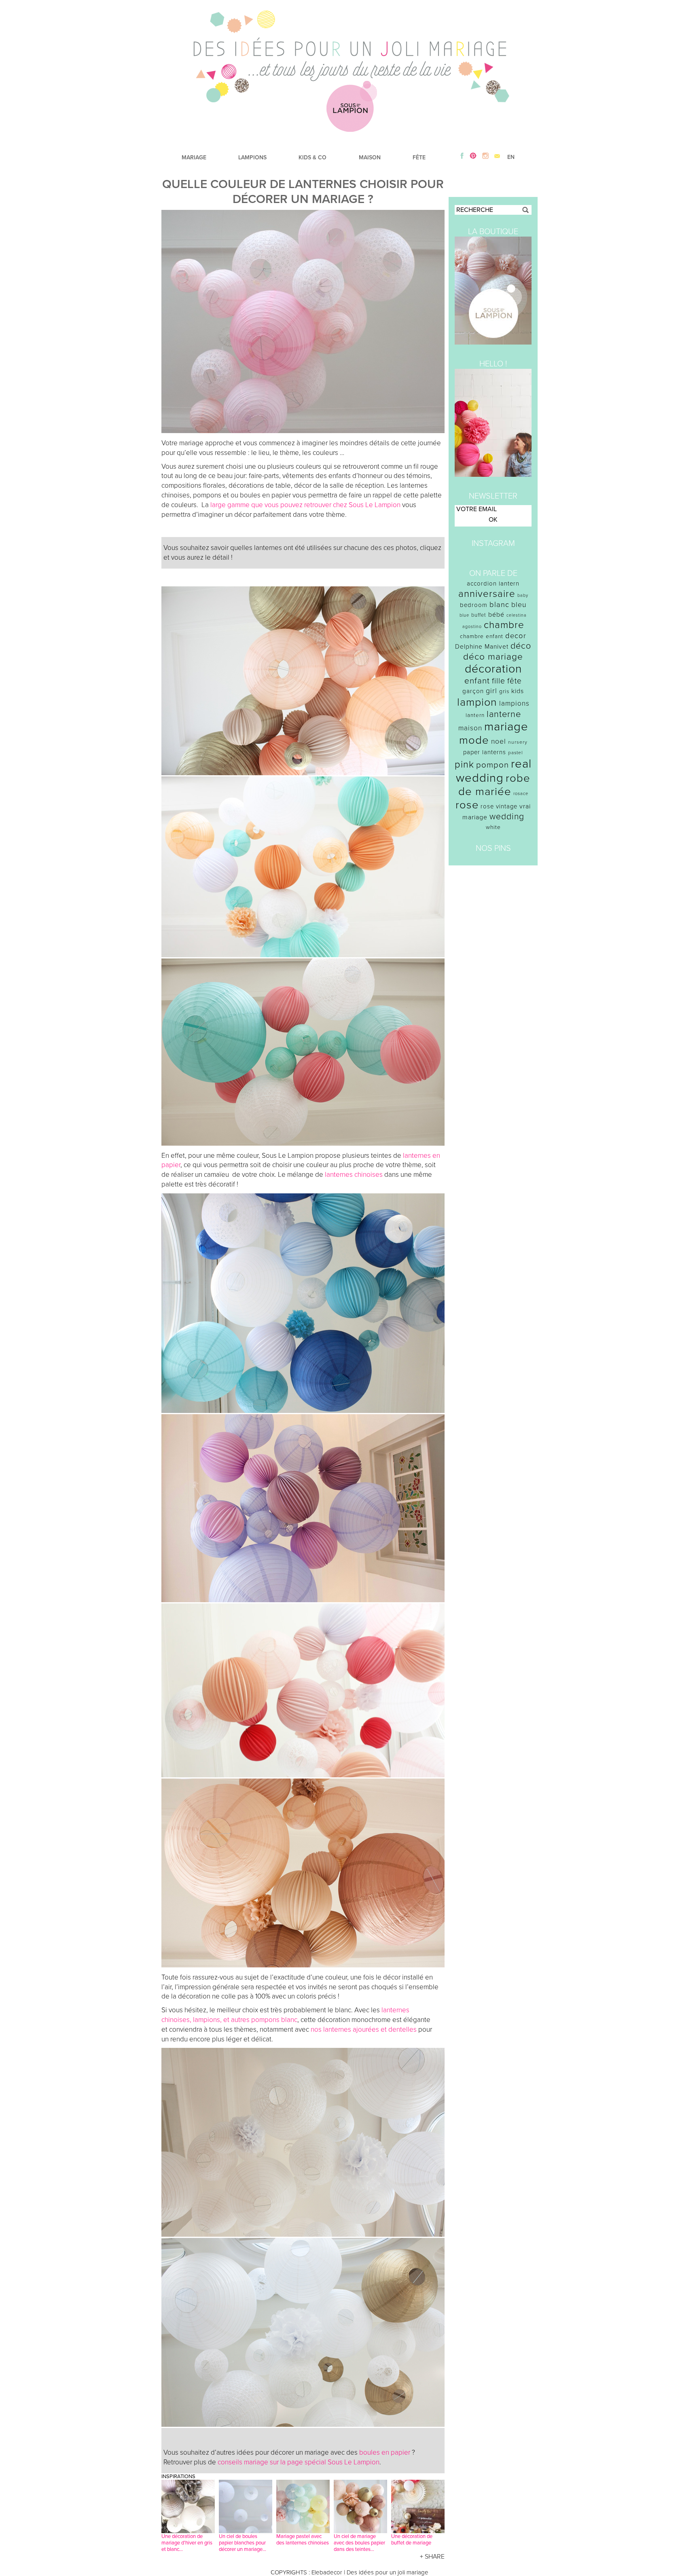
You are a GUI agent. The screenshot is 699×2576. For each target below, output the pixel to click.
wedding (507, 817)
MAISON (370, 158)
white (493, 827)
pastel (516, 753)
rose (467, 805)
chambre (504, 625)
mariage (506, 726)
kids (518, 691)
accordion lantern (493, 584)
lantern (475, 715)
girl (491, 691)
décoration (493, 669)
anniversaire (487, 594)
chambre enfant (482, 636)
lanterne (504, 714)
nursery (518, 742)
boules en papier (385, 2452)
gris (504, 691)
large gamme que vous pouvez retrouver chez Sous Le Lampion (305, 505)
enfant (477, 681)
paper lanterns (485, 752)
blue (464, 615)
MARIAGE (194, 158)
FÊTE (419, 158)
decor (516, 636)
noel (499, 741)
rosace (521, 794)
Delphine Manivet (482, 647)
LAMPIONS (252, 158)
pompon (492, 765)
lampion (477, 702)
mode (474, 740)
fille (499, 681)
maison (470, 728)
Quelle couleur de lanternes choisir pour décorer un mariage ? (303, 192)
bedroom (474, 605)
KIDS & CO (312, 158)
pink (464, 765)
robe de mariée (495, 785)
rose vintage (499, 806)
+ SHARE (432, 2557)
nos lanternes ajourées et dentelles (364, 2029)
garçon (473, 691)
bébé (496, 615)
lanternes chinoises (353, 1175)
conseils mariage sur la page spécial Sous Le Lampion (299, 2462)
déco (521, 646)
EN (511, 157)
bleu (519, 605)
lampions (514, 703)
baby (523, 595)
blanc (499, 605)
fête (515, 681)
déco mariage (493, 657)
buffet (479, 615)
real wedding (494, 771)
